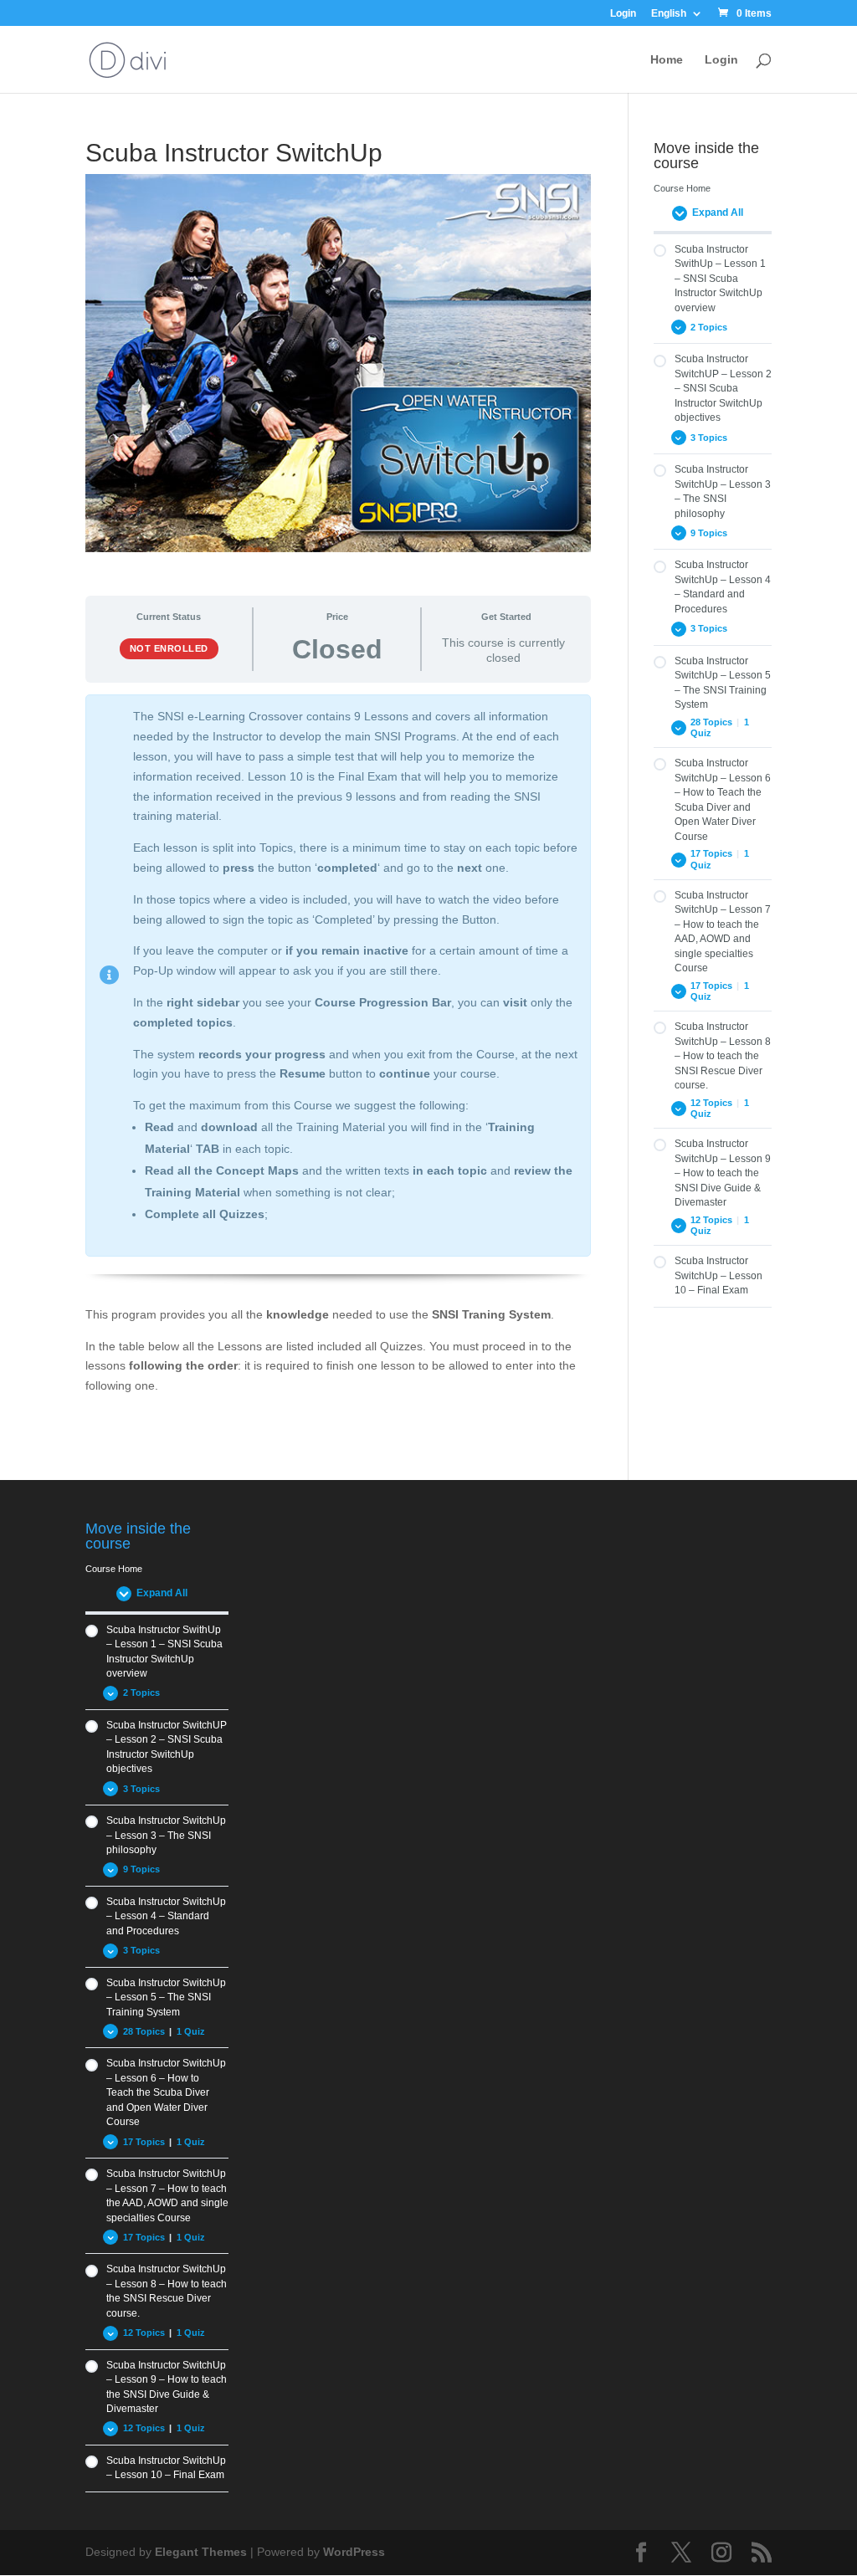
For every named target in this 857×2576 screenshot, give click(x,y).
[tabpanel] (338, 1060)
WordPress (354, 2552)
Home (667, 60)
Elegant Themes (201, 2552)
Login (623, 14)
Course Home (682, 188)
